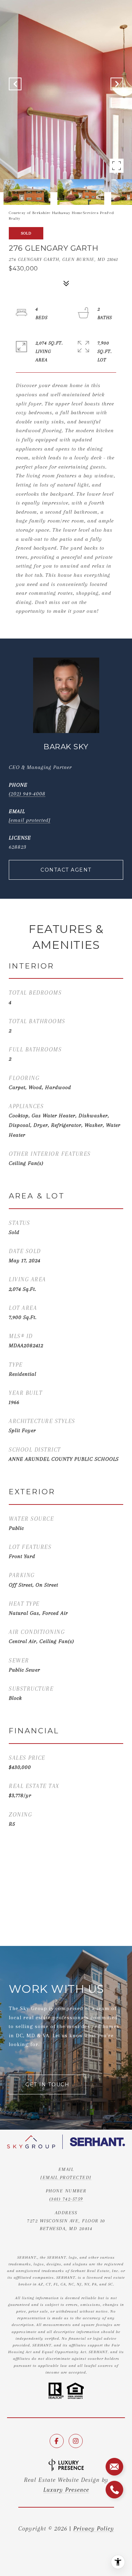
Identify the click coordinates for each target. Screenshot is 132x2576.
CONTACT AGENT (66, 870)
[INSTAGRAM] (76, 2441)
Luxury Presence (66, 2490)
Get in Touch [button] (47, 2084)
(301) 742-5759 (66, 2199)
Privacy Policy (94, 2528)
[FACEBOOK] (57, 2441)
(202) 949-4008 (27, 794)
